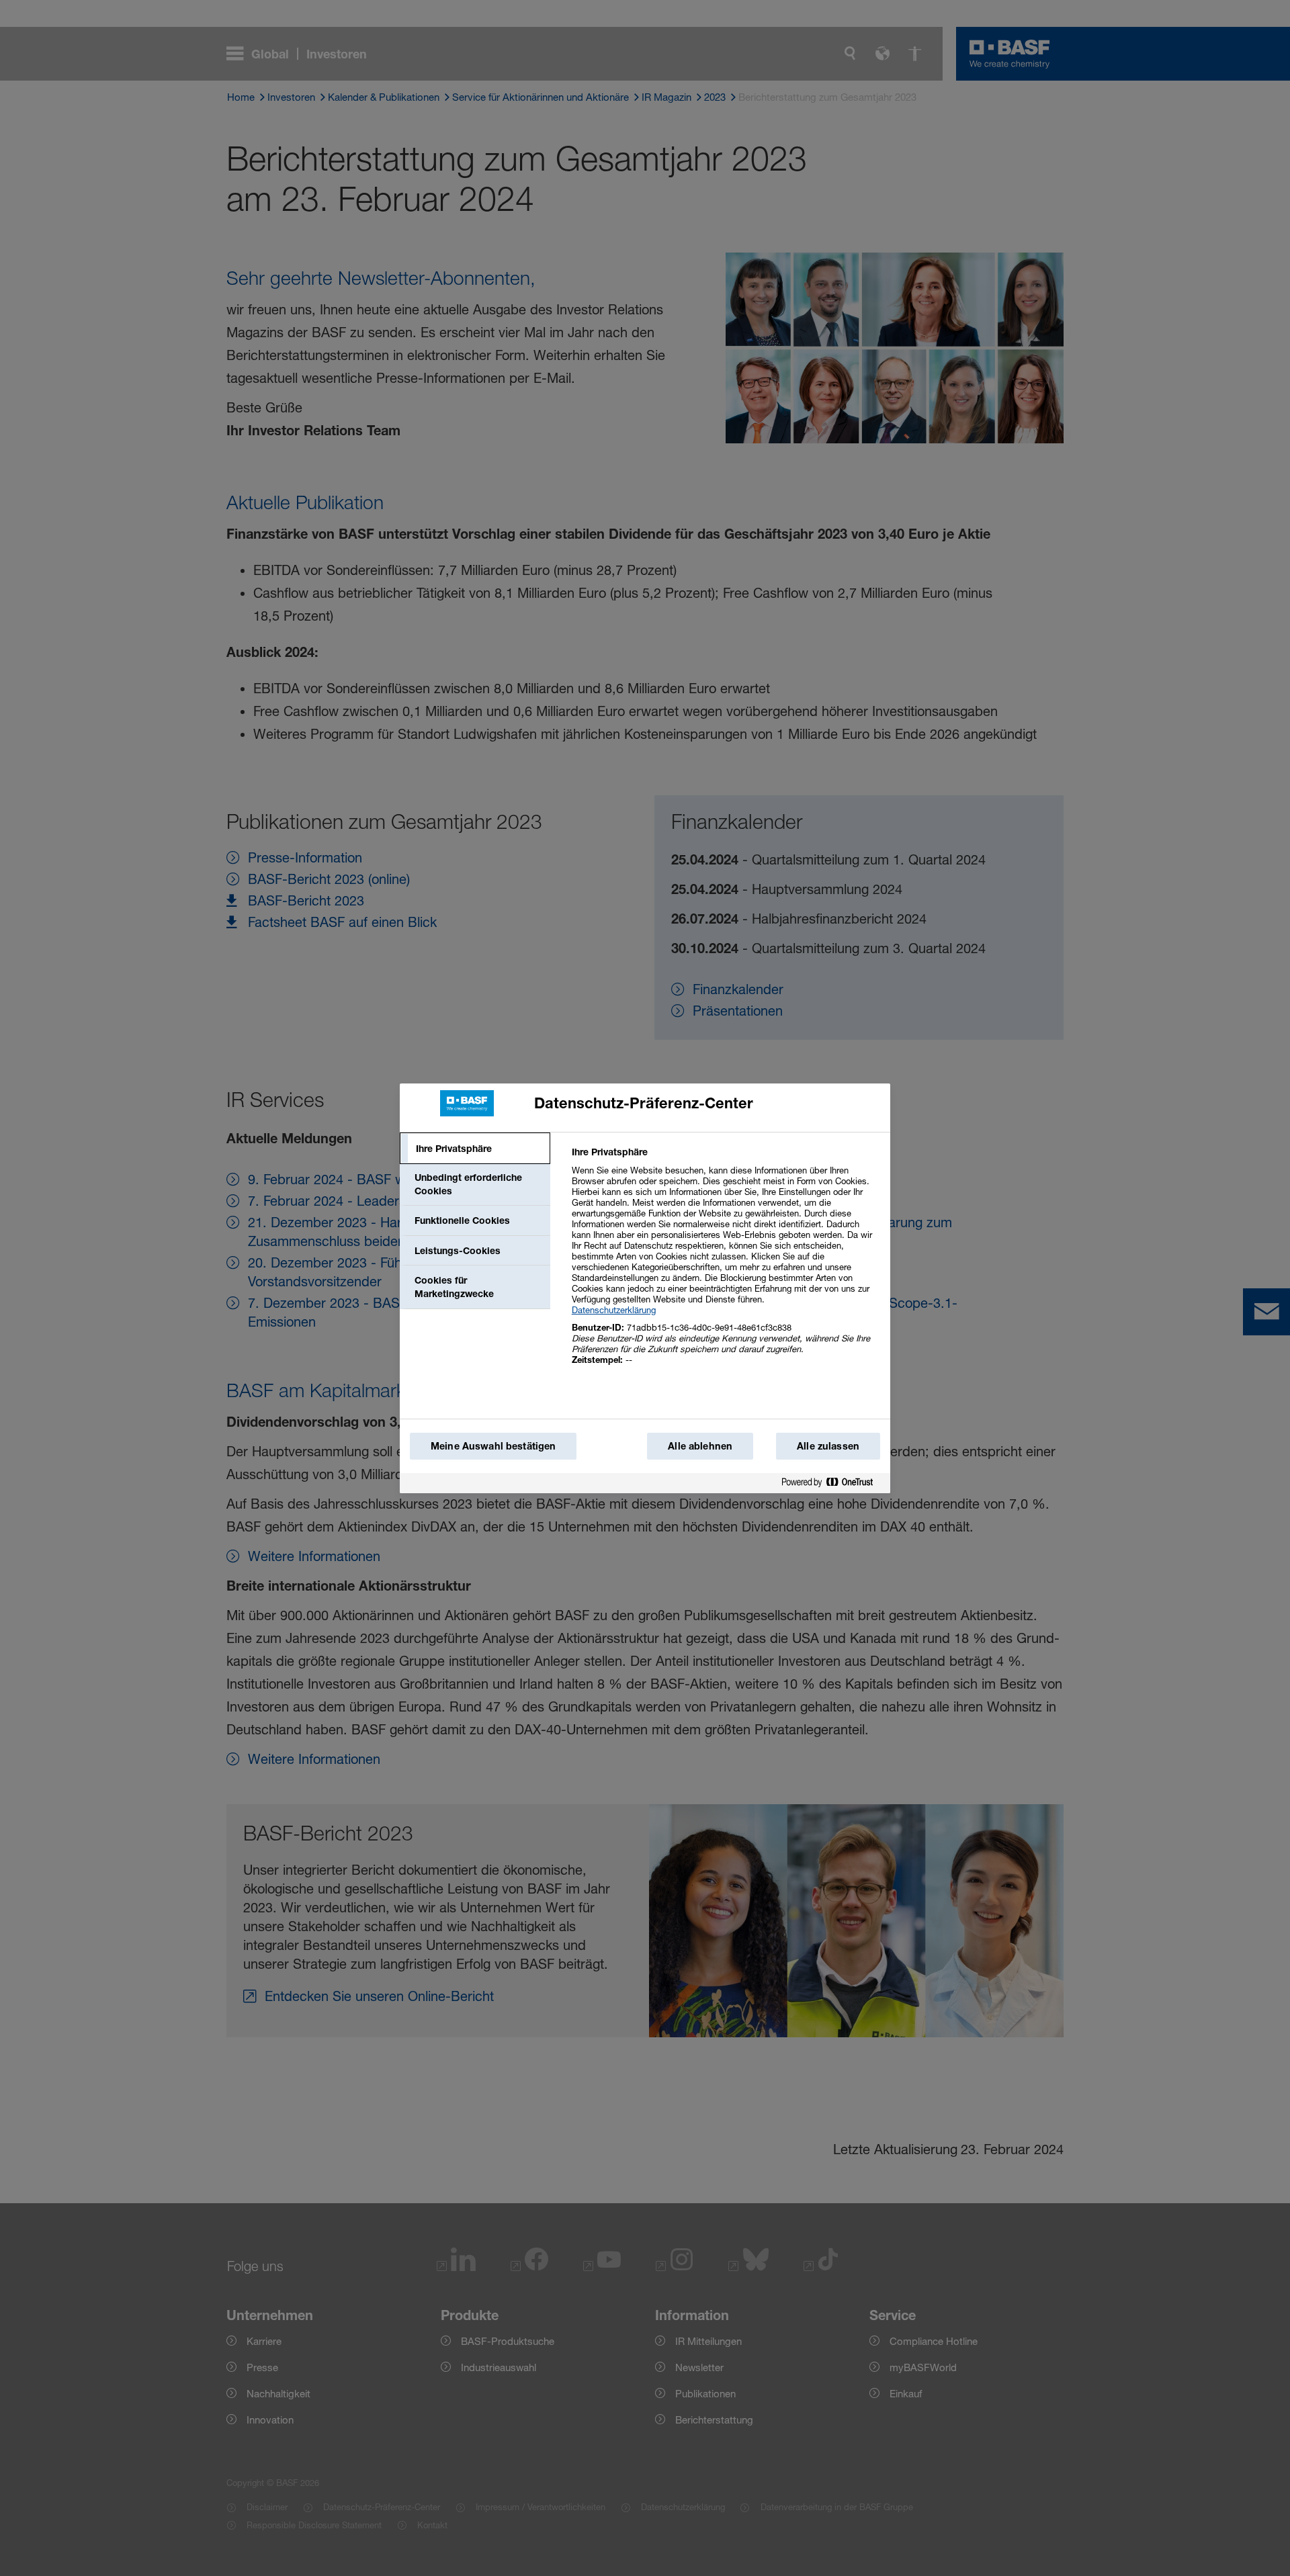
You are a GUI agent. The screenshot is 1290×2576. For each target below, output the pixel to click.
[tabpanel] (725, 1263)
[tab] (475, 1149)
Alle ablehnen (700, 1446)
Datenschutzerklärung (614, 1310)
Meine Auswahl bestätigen (493, 1446)
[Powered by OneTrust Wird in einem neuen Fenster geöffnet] (832, 1483)
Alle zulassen (828, 1446)
